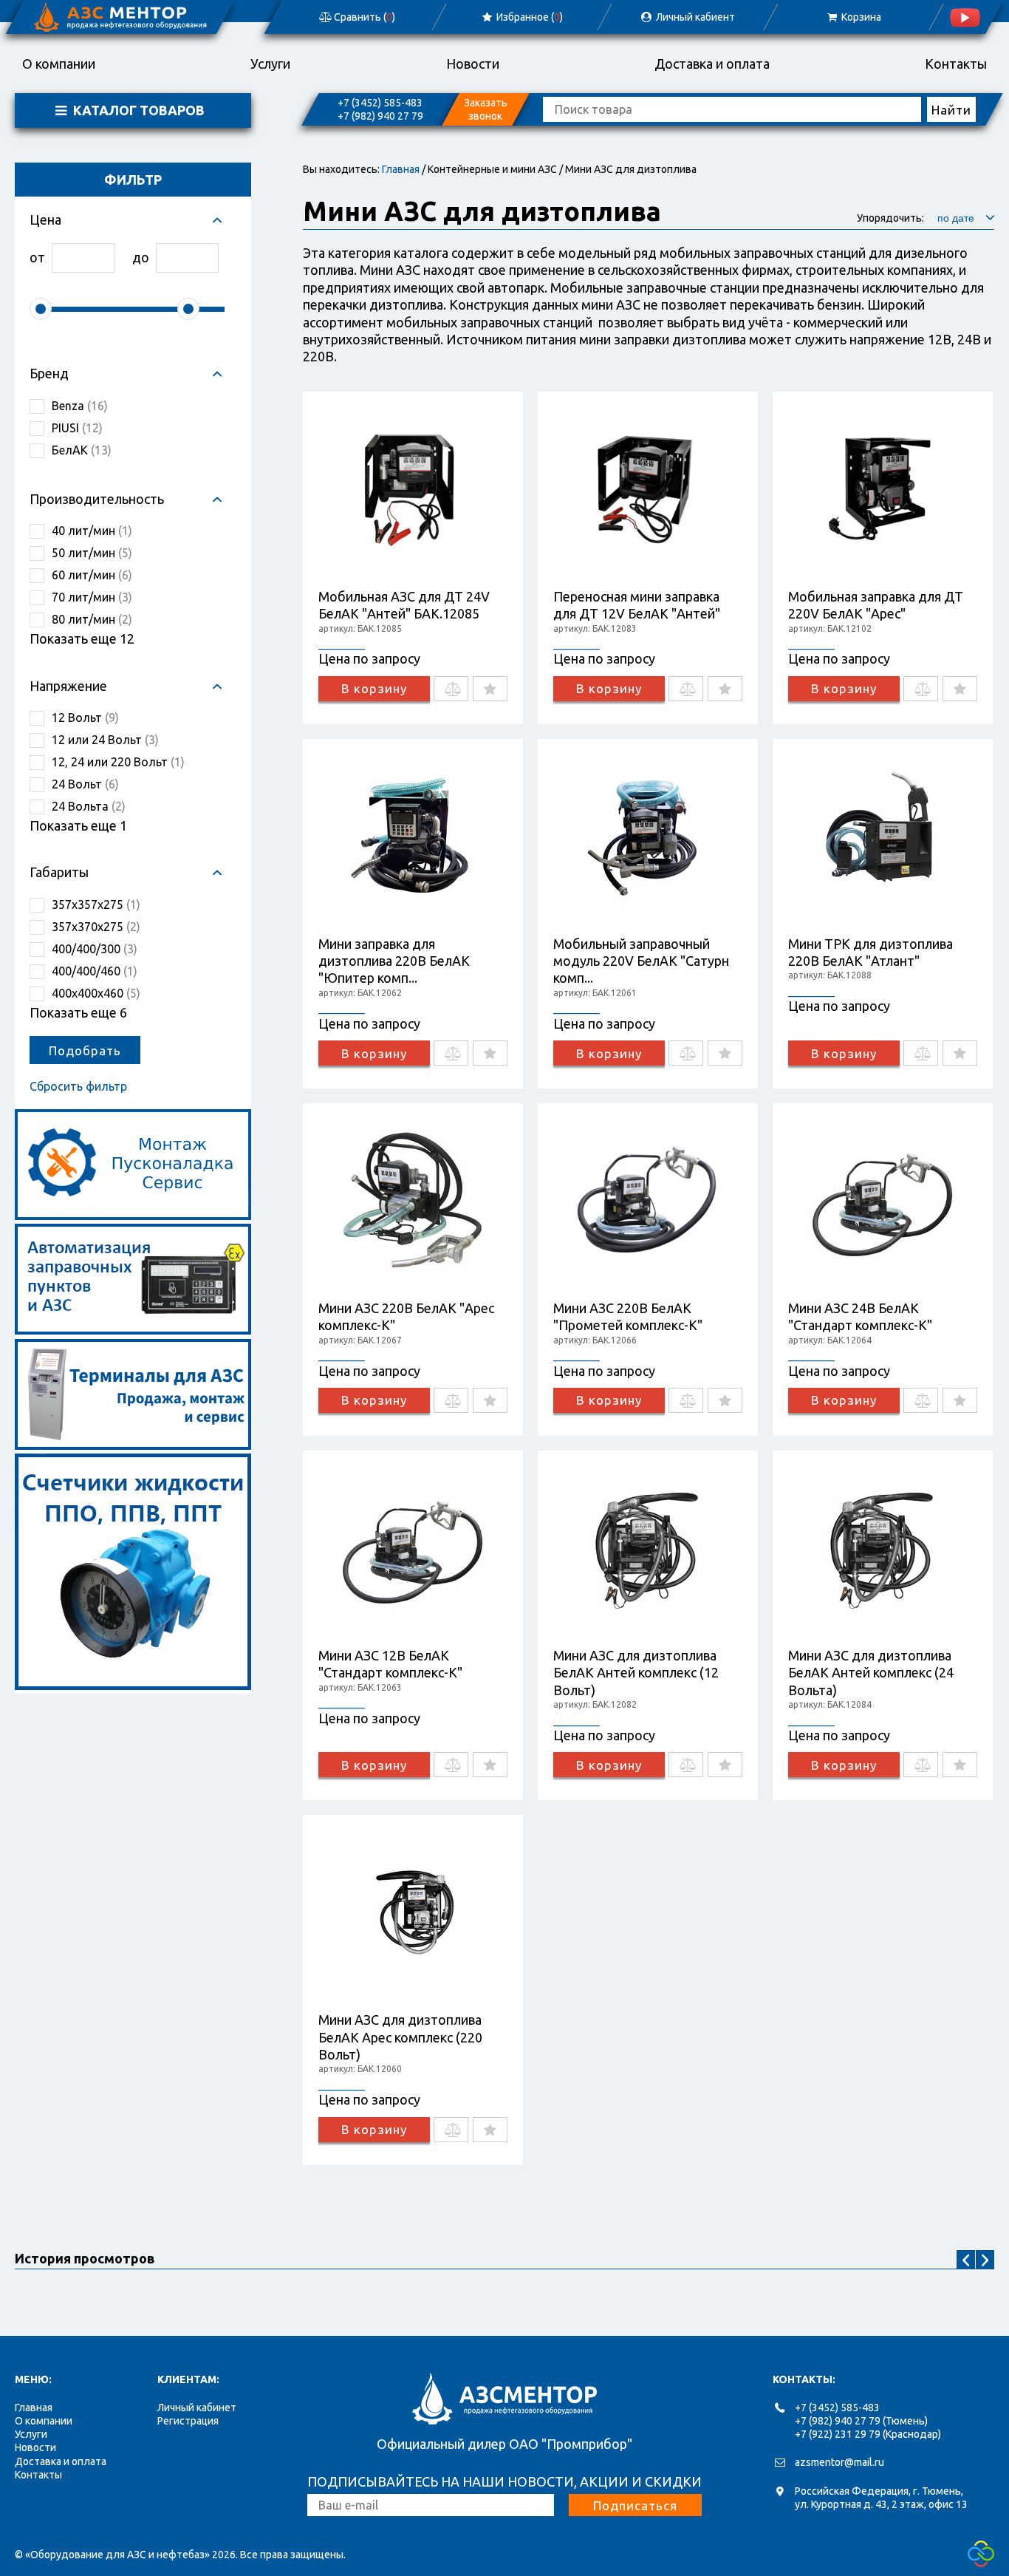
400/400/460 (95, 971)
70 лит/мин (92, 597)
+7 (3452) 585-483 (380, 103)
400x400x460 (96, 993)
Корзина (860, 17)
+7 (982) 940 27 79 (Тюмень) (861, 2421)
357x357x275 (96, 904)
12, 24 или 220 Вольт (118, 762)
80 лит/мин (92, 619)
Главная (401, 169)
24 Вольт (85, 784)
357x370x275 (96, 927)
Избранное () (529, 17)
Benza (80, 406)
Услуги (270, 64)
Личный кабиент (694, 17)
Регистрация (188, 2421)
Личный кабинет (197, 2408)
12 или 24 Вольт (105, 740)
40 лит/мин (92, 531)
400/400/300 (95, 949)
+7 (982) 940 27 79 (380, 116)
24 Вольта (89, 806)
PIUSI (77, 428)
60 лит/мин (92, 575)
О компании (59, 64)
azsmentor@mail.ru (839, 2462)
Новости (473, 64)
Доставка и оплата (712, 64)
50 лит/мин (92, 553)
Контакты (956, 64)
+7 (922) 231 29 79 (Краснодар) (868, 2434)
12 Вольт (85, 718)
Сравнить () (363, 17)
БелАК (82, 450)
